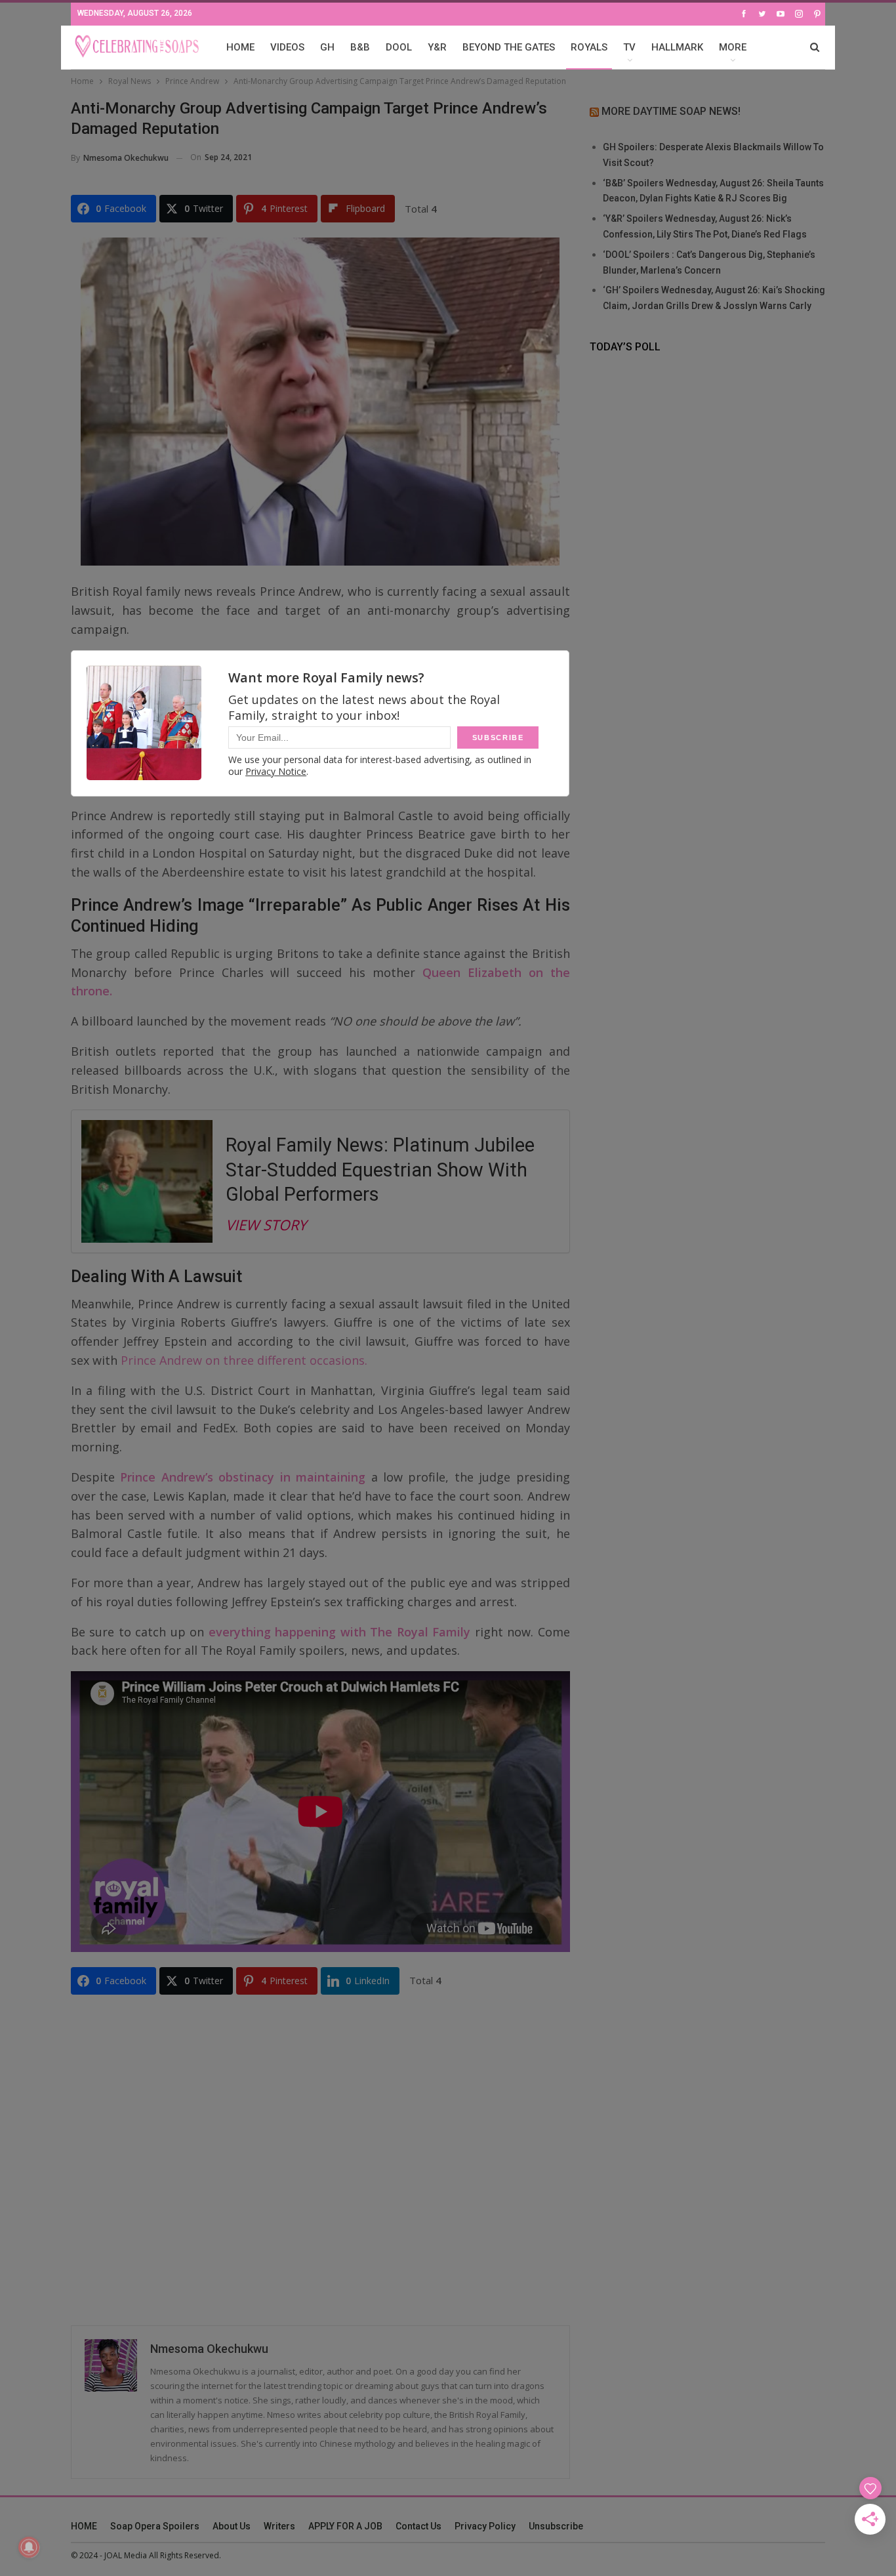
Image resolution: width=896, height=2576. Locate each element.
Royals (589, 47)
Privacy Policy (485, 2526)
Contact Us (418, 2526)
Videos (287, 47)
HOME (240, 47)
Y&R (437, 47)
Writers (279, 2526)
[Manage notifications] (29, 2547)
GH (327, 47)
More (733, 47)
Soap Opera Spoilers (155, 2526)
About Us (232, 2526)
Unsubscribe (556, 2526)
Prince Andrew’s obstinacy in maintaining (240, 1477)
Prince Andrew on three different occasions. (244, 1360)
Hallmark (677, 47)
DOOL (399, 47)
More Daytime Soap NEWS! (671, 111)
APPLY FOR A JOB (345, 2526)
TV (629, 47)
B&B (360, 47)
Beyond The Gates (509, 47)
